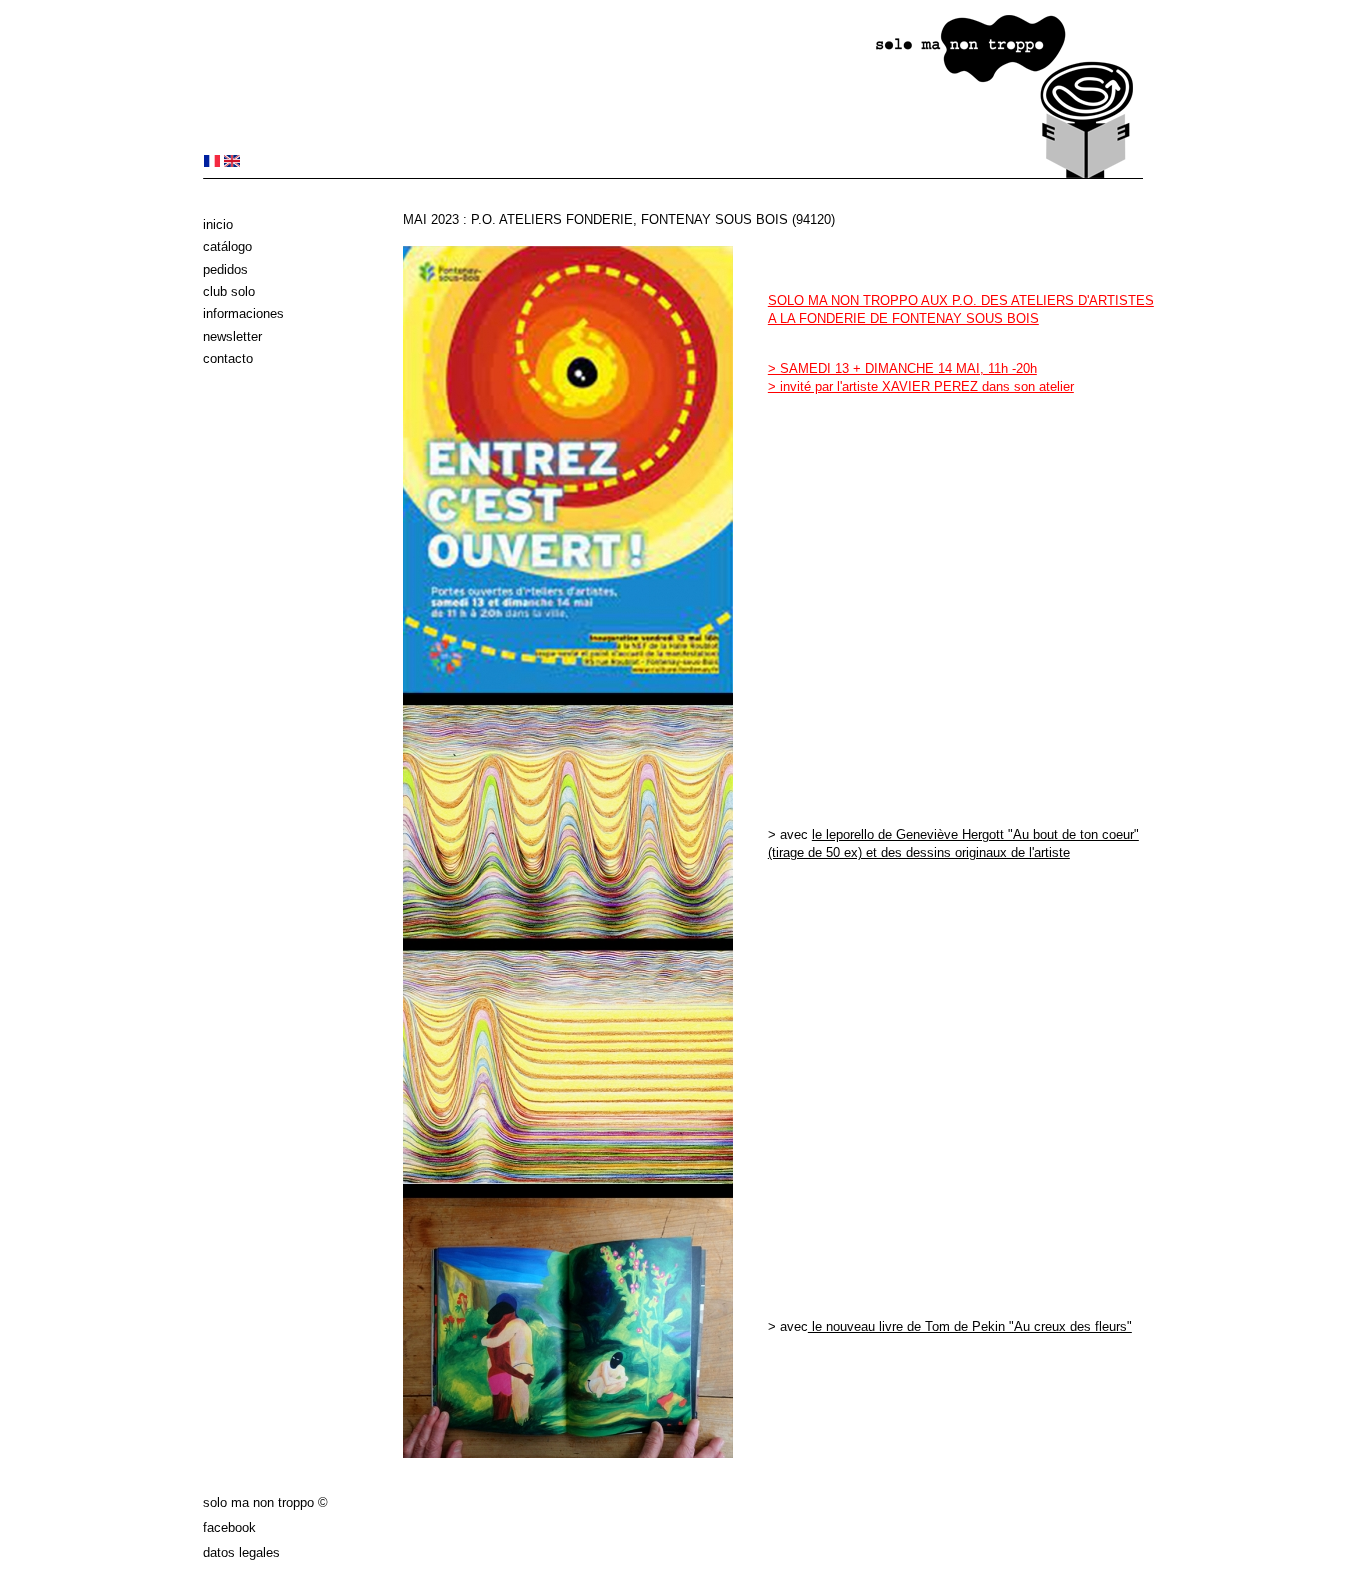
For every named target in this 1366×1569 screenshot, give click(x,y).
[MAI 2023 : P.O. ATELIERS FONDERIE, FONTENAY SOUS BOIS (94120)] (212, 162)
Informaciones (243, 313)
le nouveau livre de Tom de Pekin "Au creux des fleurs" (970, 1326)
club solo (229, 291)
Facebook (229, 1527)
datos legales (241, 1552)
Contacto (228, 358)
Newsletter (232, 336)
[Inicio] (673, 174)
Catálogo (227, 246)
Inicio (218, 224)
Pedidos (225, 269)
